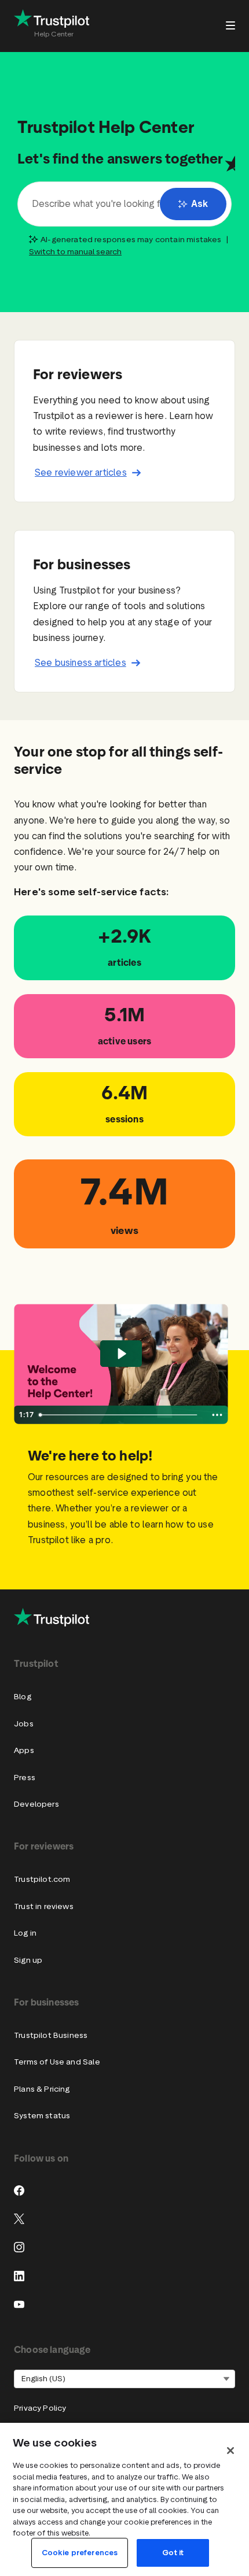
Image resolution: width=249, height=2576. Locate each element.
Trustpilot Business (51, 2035)
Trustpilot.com (42, 1879)
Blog (23, 1697)
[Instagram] (19, 2247)
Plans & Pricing (42, 2089)
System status (42, 2116)
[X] (19, 2219)
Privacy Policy (40, 2408)
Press (25, 1778)
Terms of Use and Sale (57, 2062)
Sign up (28, 1960)
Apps (24, 1750)
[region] (124, 2499)
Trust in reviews (44, 1906)
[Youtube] (19, 2304)
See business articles (80, 663)
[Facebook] (19, 2190)
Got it (173, 2553)
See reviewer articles (81, 472)
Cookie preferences (80, 2553)
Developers (36, 1804)
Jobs (24, 1724)
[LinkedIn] (19, 2276)
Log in (25, 1933)
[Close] (230, 2451)
